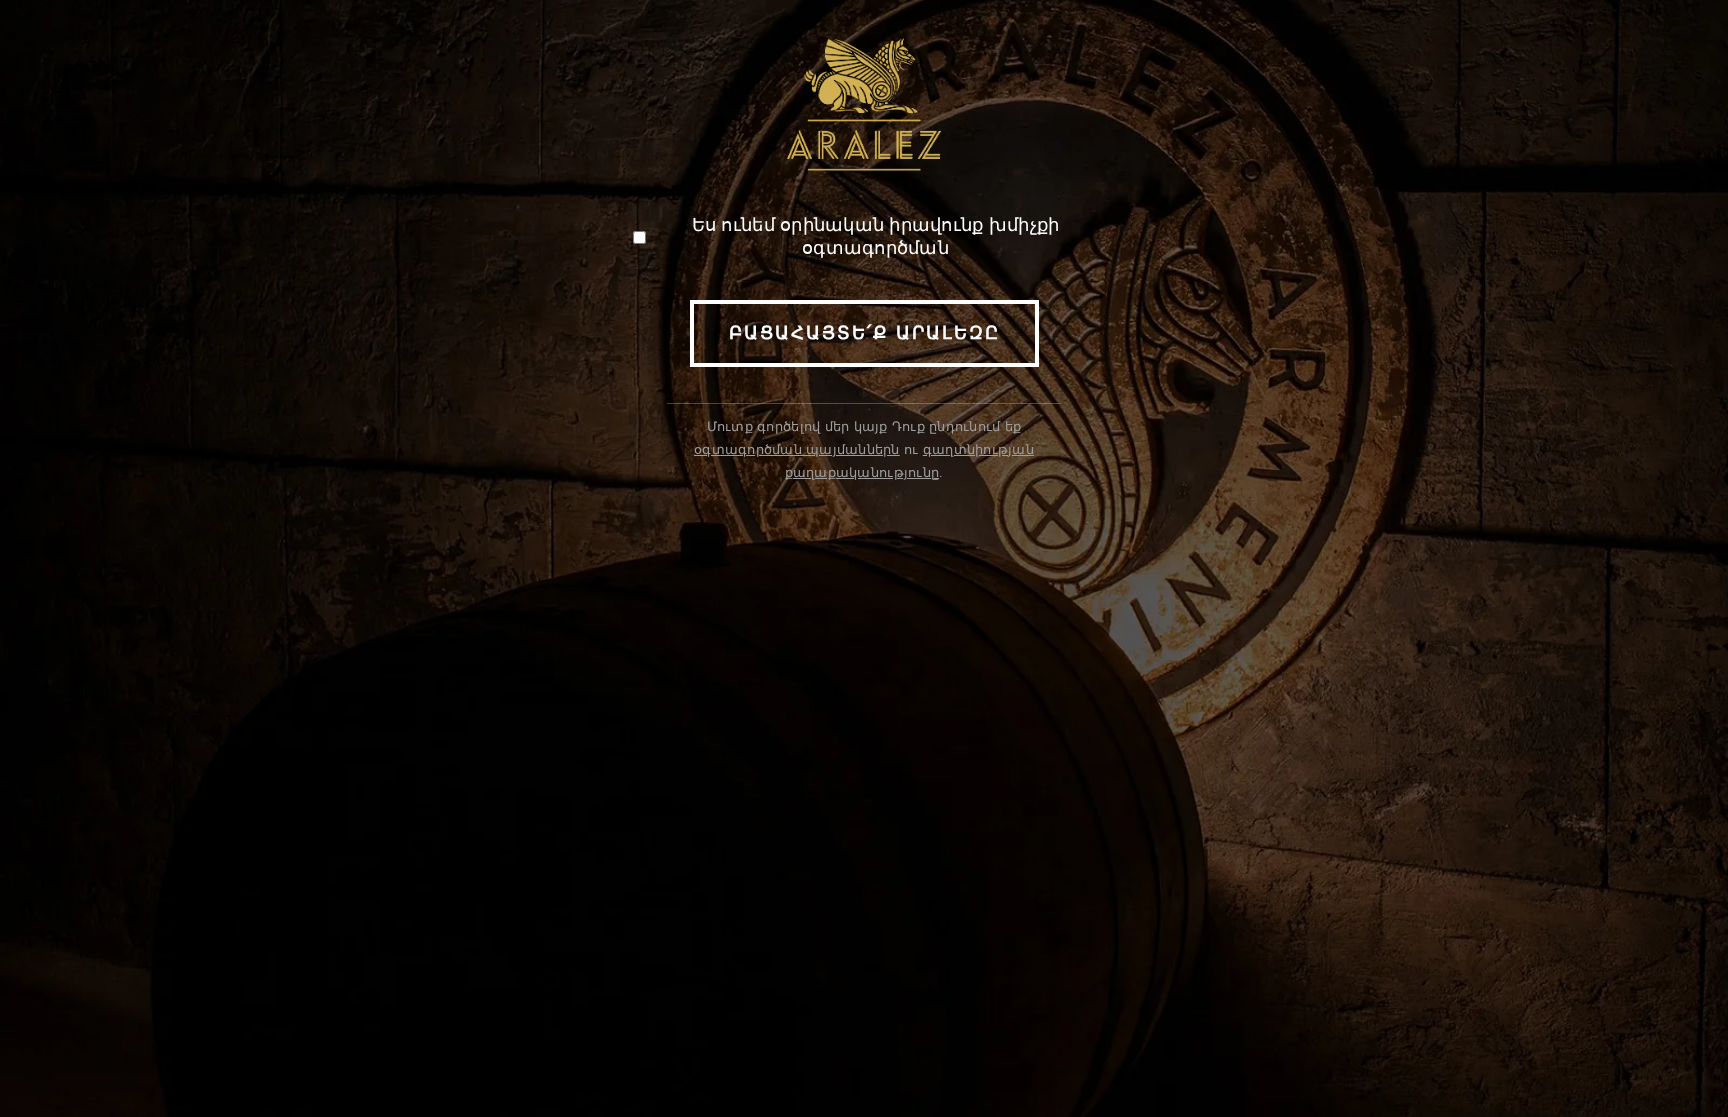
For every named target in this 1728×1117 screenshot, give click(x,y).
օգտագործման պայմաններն (797, 449)
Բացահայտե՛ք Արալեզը (864, 333)
